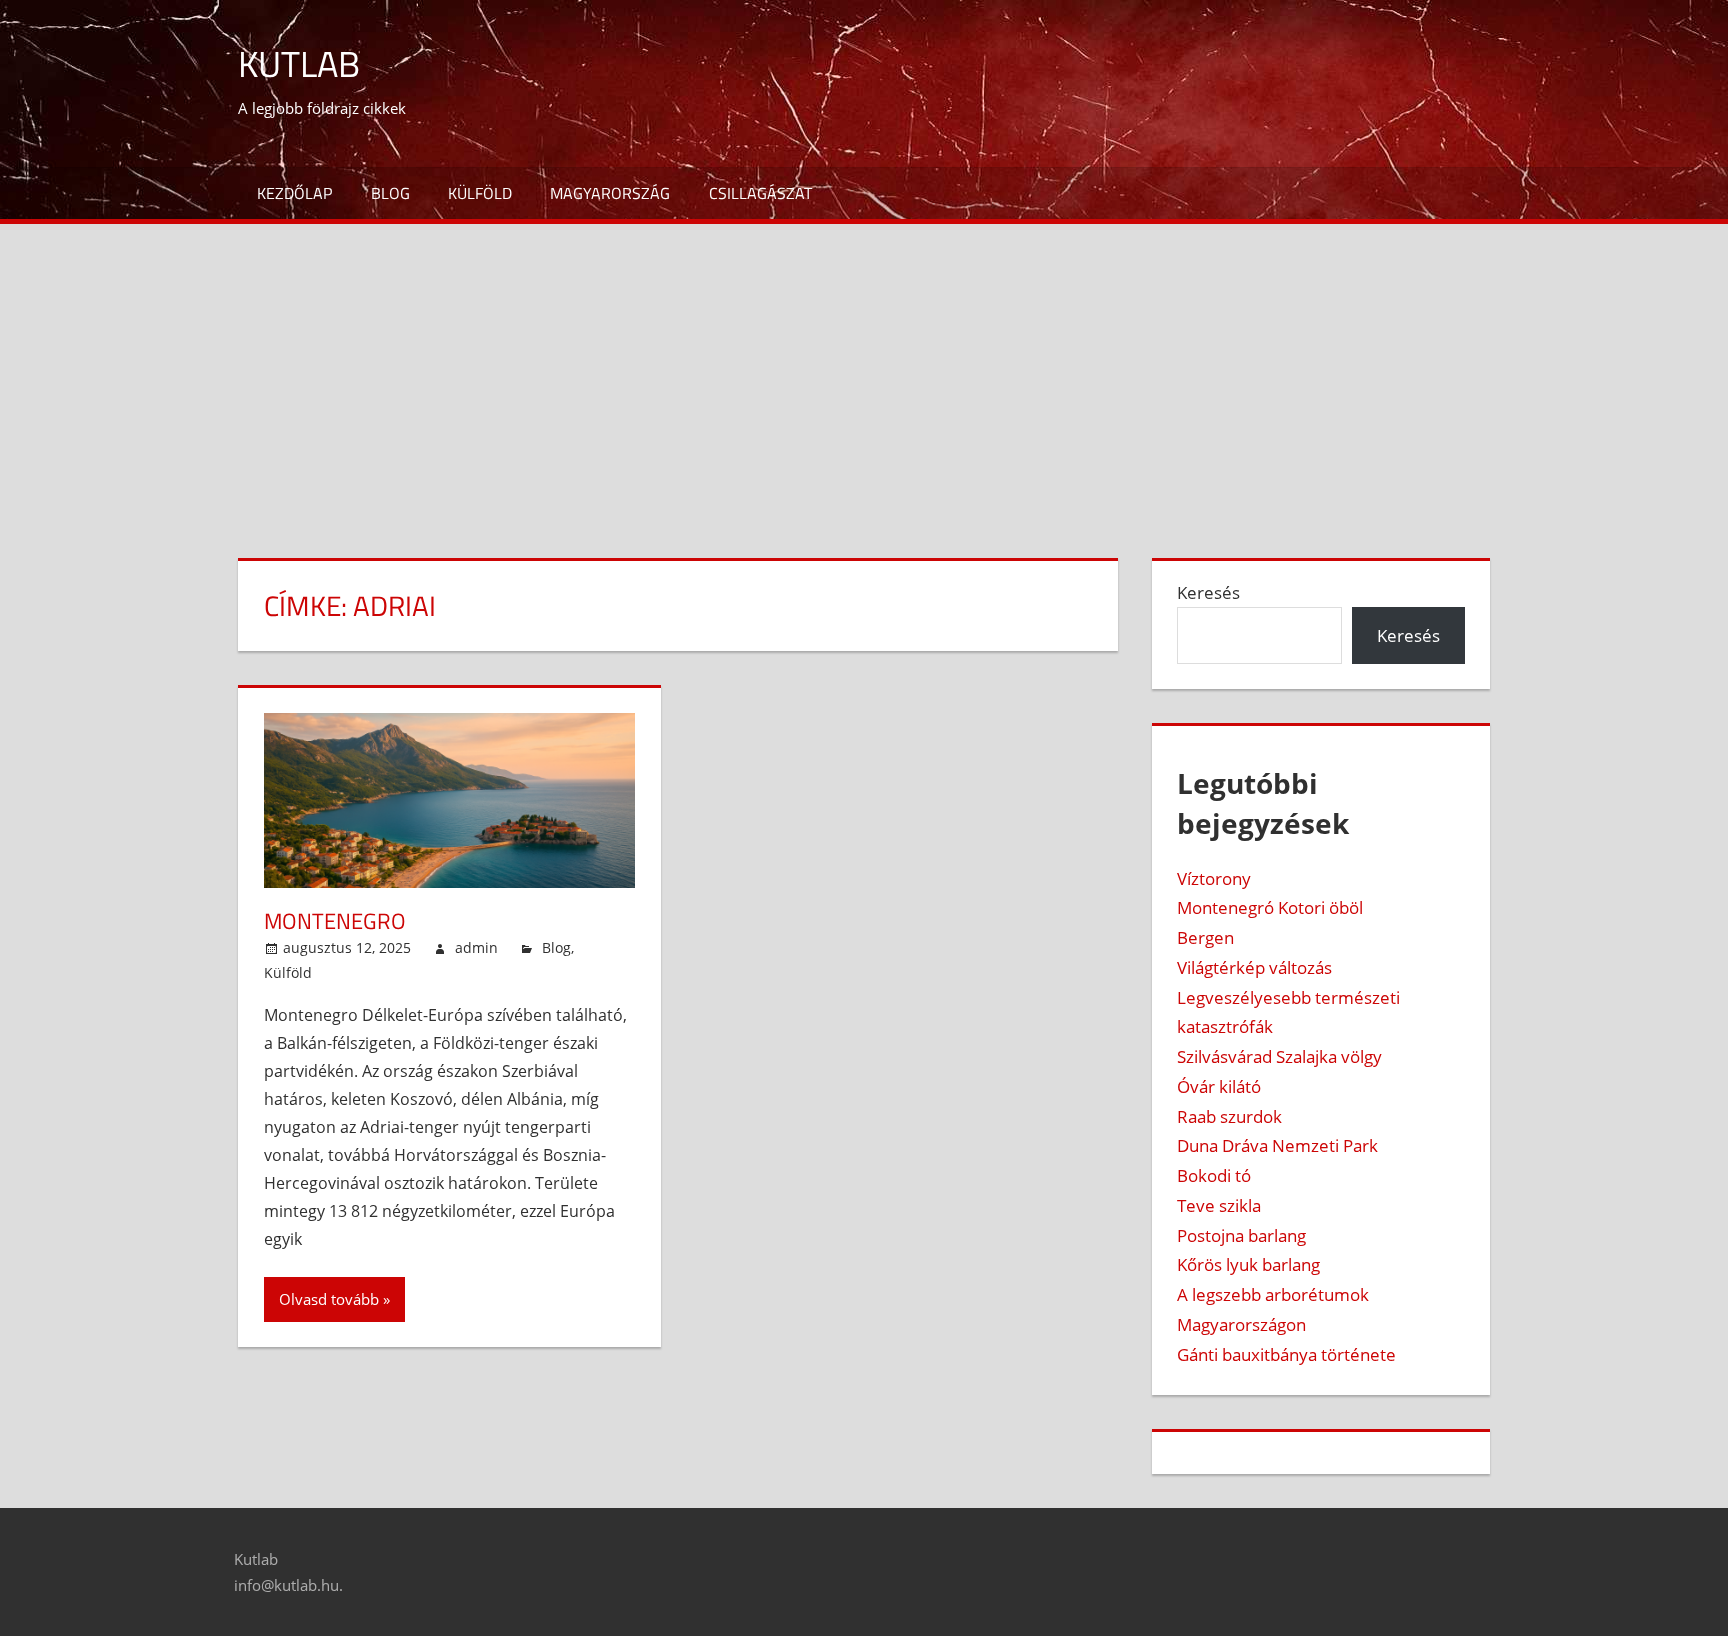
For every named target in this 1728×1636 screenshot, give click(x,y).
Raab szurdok (1229, 1116)
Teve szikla (1219, 1205)
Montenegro (335, 921)
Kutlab (299, 63)
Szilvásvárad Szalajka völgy (1279, 1056)
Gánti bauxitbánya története (1286, 1354)
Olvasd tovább (329, 1299)
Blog (390, 193)
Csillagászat (760, 193)
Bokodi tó (1214, 1175)
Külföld (480, 193)
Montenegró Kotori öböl (1270, 907)
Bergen (1205, 937)
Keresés (1208, 592)
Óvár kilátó (1219, 1086)
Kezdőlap (294, 193)
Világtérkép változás (1254, 967)
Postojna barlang (1241, 1235)
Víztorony (1214, 878)
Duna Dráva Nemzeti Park (1277, 1145)
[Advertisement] (864, 374)
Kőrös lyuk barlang (1248, 1264)
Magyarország (610, 193)
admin (476, 947)
